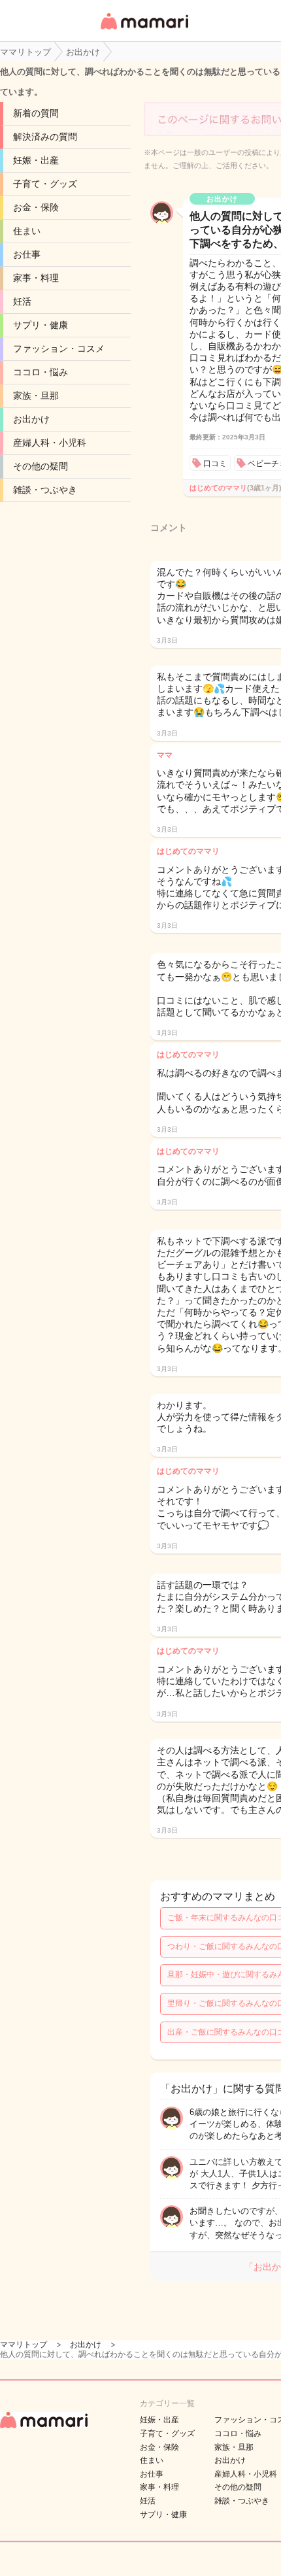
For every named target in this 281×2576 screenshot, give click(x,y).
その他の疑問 (41, 466)
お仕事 (27, 254)
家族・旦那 (36, 396)
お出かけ (31, 419)
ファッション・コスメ (59, 348)
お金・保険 (36, 207)
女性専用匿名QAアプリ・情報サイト (144, 30)
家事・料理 (36, 278)
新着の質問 (36, 113)
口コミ (215, 464)
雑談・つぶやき (45, 490)
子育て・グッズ (45, 184)
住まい (27, 231)
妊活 (22, 301)
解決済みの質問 (45, 137)
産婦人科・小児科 (50, 443)
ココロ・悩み (41, 372)
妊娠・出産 (36, 160)
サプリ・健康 (41, 325)
